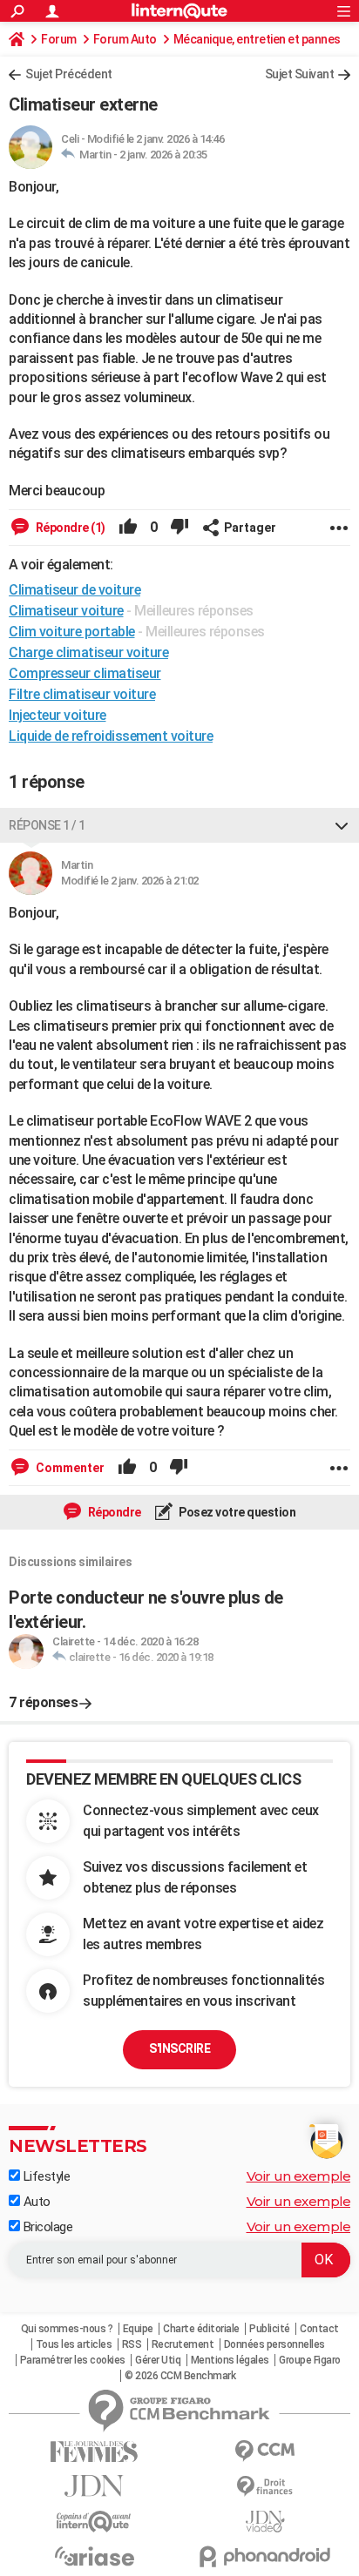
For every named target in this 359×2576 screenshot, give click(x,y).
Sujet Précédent (69, 74)
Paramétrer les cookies (73, 2360)
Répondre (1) (69, 528)
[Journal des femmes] (94, 2452)
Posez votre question (237, 1512)
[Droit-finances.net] (265, 2487)
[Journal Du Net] (94, 2486)
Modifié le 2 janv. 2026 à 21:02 (130, 881)
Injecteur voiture (58, 715)
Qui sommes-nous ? (67, 2329)
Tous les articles (74, 2344)
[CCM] (265, 2451)
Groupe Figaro (310, 2360)
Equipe (138, 2329)
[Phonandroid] (265, 2556)
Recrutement (183, 2344)
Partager (250, 528)
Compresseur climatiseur (85, 673)
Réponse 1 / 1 (47, 825)
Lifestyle (45, 2176)
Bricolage (46, 2227)
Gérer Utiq (158, 2360)
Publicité (270, 2329)
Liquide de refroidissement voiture (111, 736)
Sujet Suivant (300, 74)
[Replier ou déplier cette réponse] (342, 825)
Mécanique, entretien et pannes (257, 39)
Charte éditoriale (201, 2329)
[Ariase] (94, 2556)
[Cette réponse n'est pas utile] (179, 528)
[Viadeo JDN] (265, 2522)
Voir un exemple (299, 2176)
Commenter (69, 1468)
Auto (35, 2202)
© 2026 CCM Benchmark (180, 2376)
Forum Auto (125, 39)
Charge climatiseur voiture (88, 652)
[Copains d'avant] (94, 2522)
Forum (59, 39)
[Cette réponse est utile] (128, 528)
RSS (132, 2344)
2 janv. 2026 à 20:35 (163, 155)
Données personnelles (274, 2344)
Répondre (113, 1512)
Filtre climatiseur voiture (82, 694)
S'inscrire (179, 2048)
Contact (319, 2329)
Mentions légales (230, 2360)
